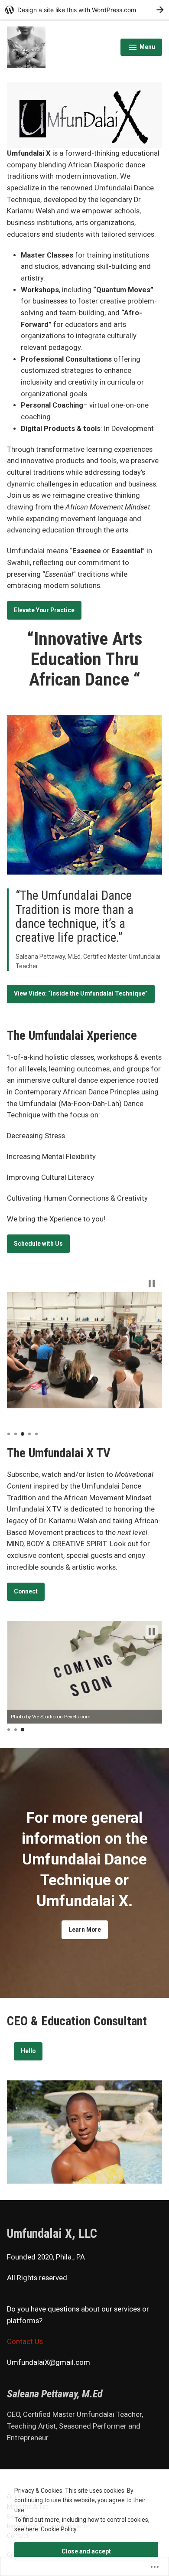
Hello (28, 2051)
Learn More (85, 1930)
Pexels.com (94, 1717)
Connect (26, 1591)
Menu (141, 48)
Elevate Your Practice (44, 610)
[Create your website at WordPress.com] (84, 10)
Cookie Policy (59, 2529)
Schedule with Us (38, 1244)
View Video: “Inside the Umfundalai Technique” (81, 993)
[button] (152, 1283)
